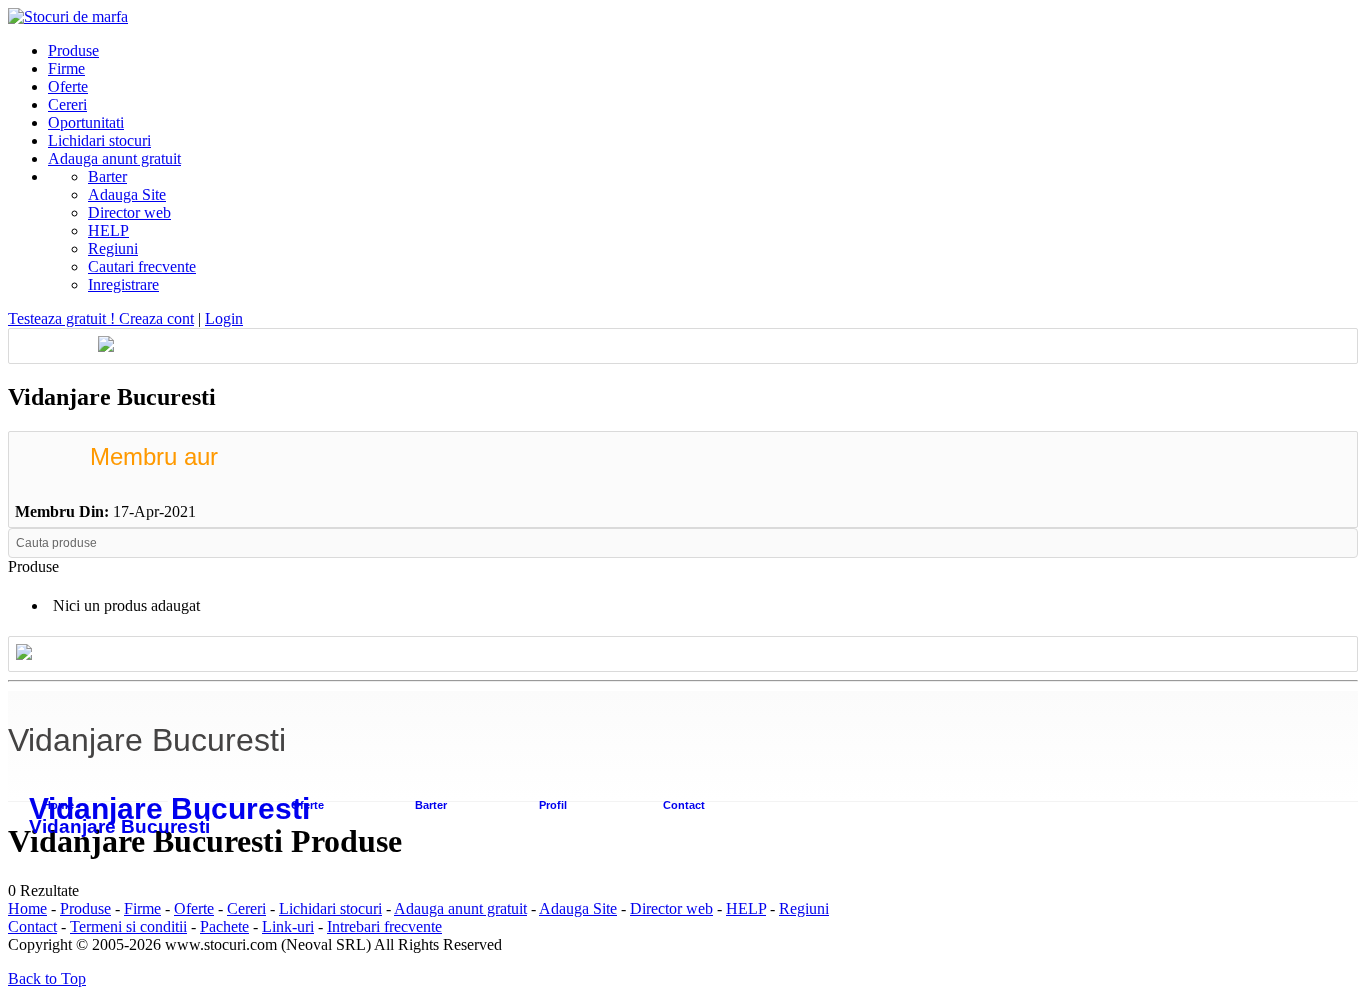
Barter (107, 176)
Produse (85, 908)
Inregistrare (123, 284)
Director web (129, 212)
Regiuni (113, 248)
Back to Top (47, 978)
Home (27, 908)
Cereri (246, 908)
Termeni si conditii (128, 926)
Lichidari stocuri (330, 908)
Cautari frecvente (142, 266)
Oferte (307, 805)
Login (224, 318)
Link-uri (288, 926)
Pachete (224, 926)
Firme (142, 908)
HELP (108, 230)
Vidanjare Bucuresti (169, 808)
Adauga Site (127, 194)
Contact (684, 805)
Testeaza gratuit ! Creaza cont (101, 318)
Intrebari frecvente (384, 926)
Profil (553, 805)
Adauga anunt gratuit (460, 908)
